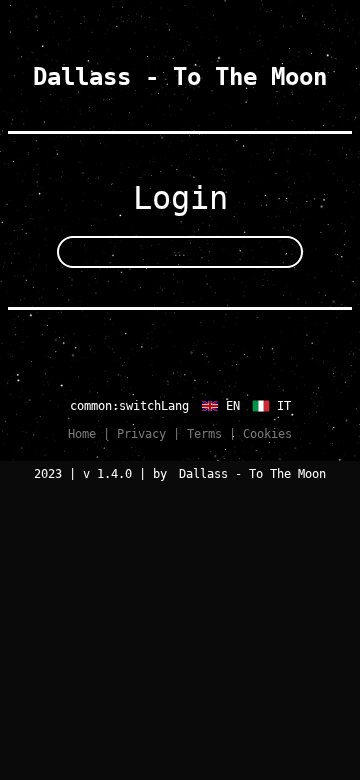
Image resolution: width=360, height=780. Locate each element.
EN (229, 406)
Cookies (267, 434)
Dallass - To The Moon (180, 77)
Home (82, 434)
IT (280, 406)
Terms (204, 434)
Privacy (141, 434)
